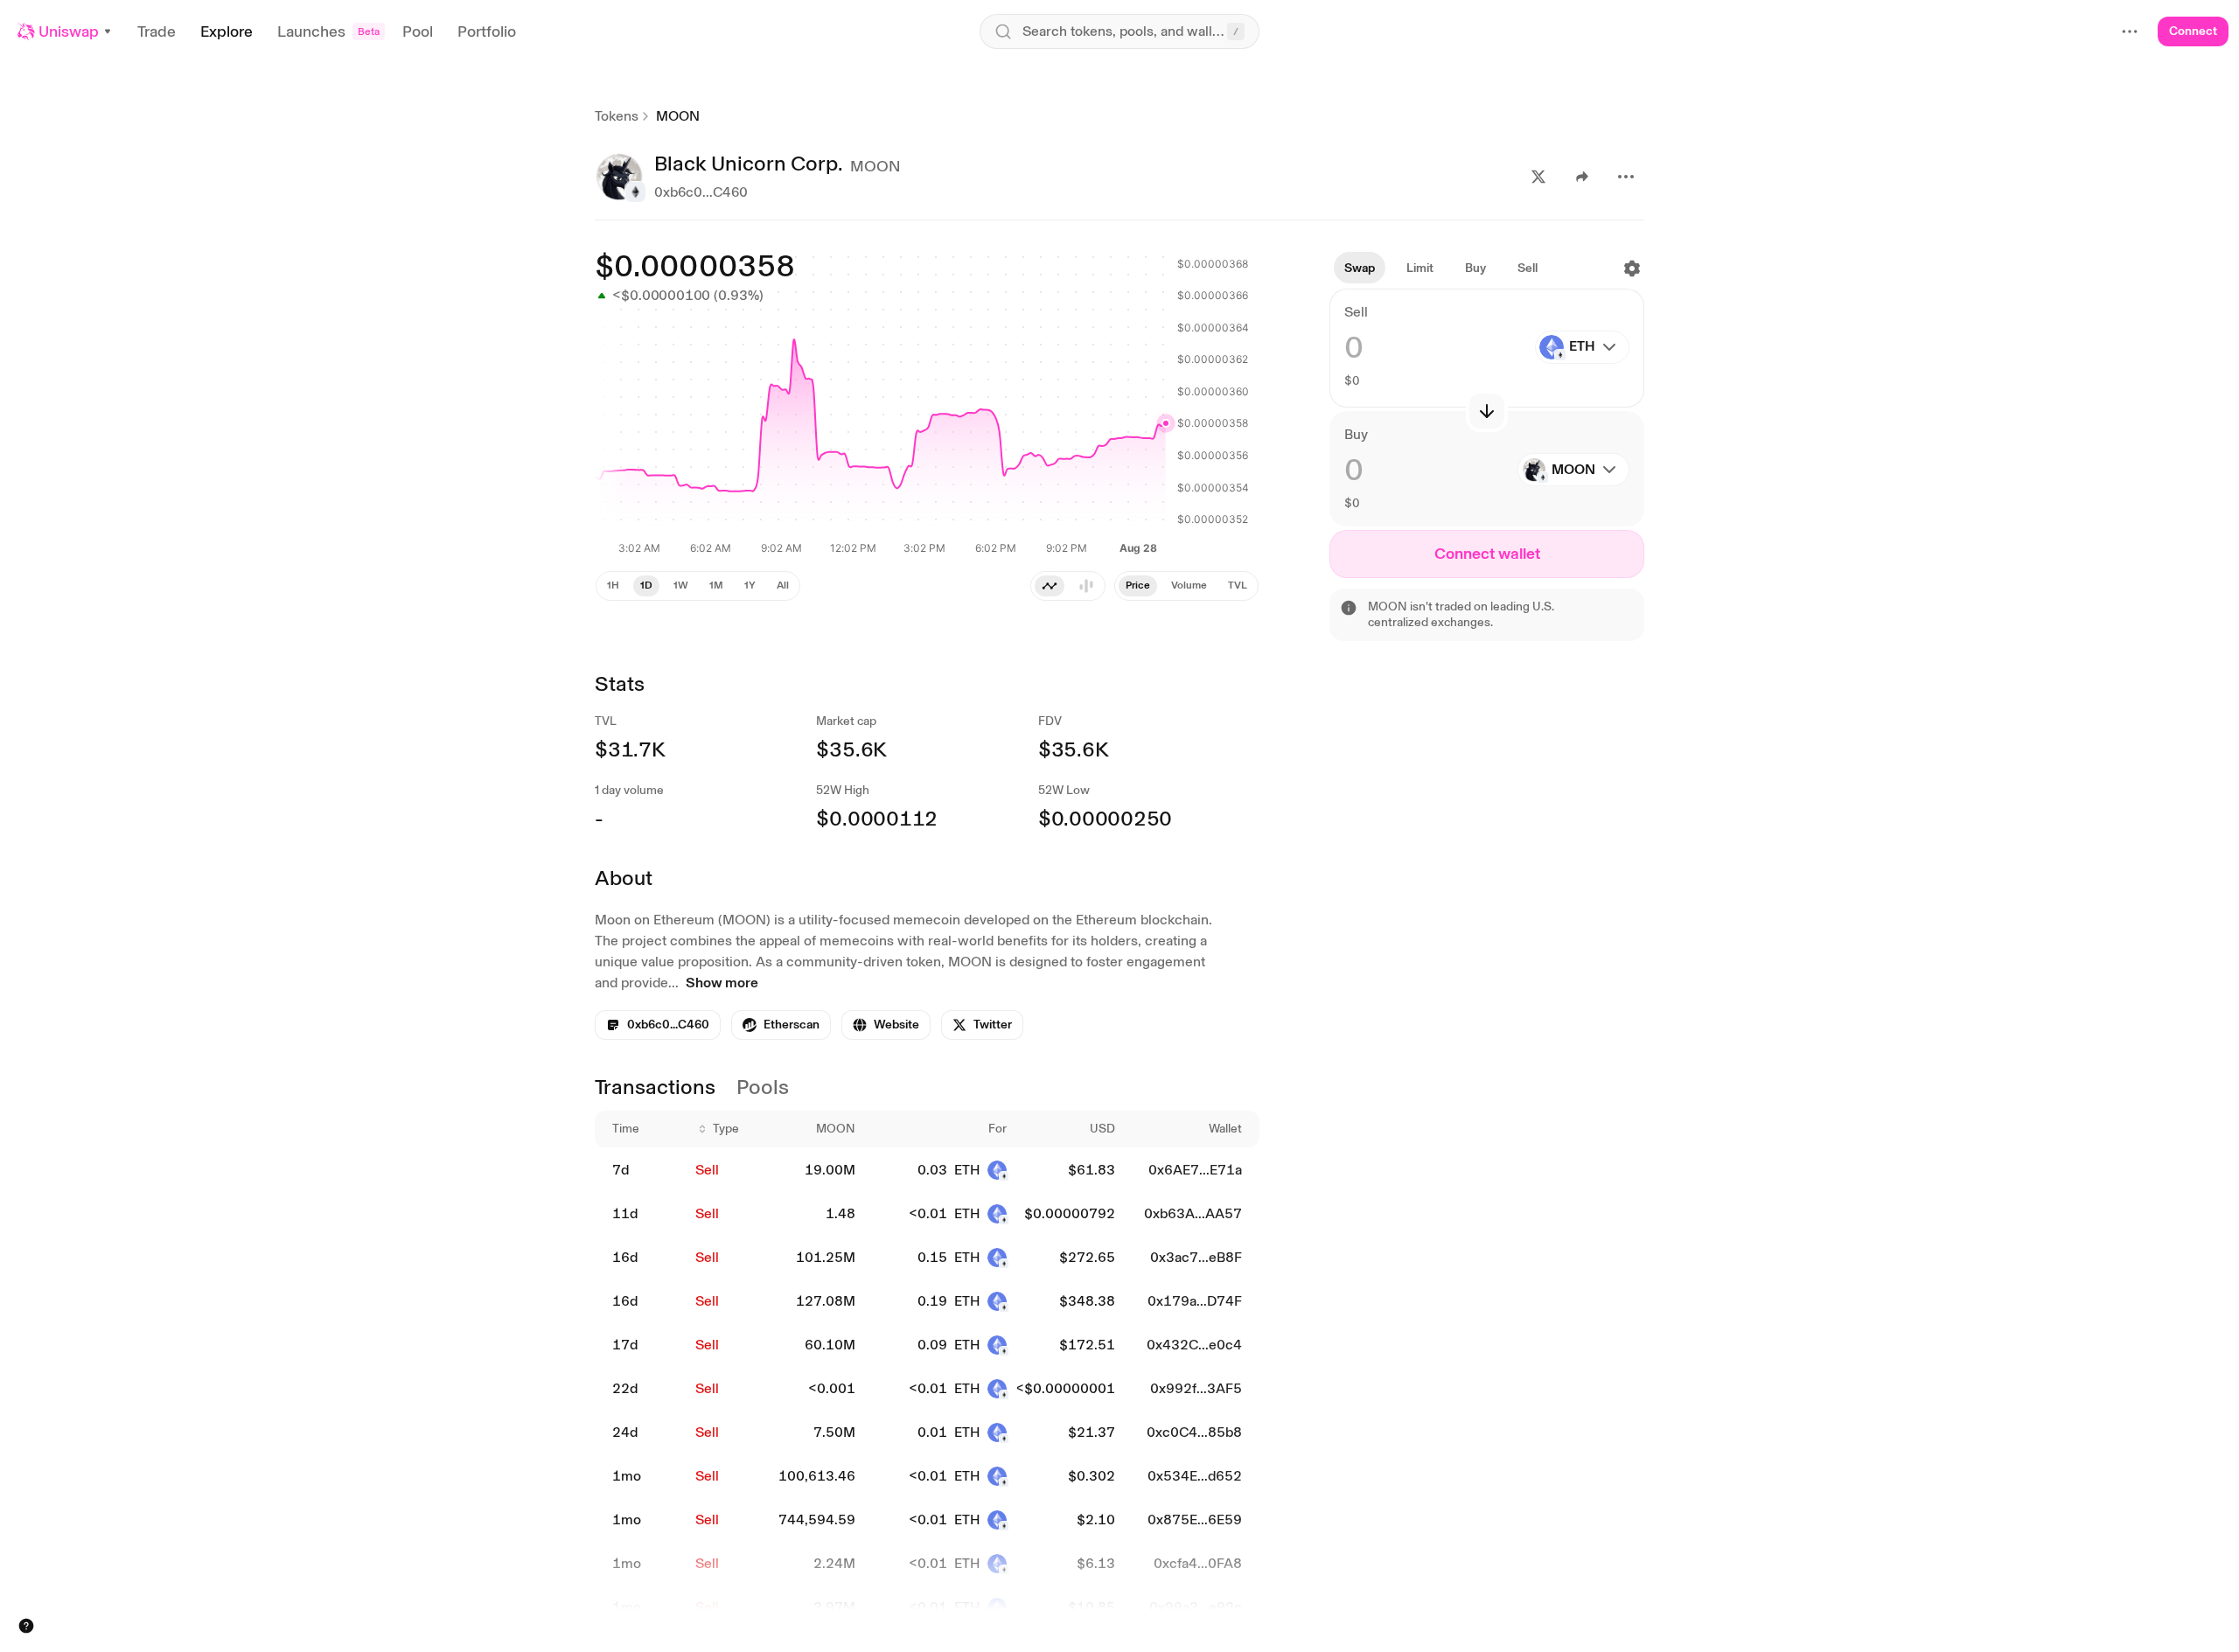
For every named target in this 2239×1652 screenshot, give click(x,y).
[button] (65, 31)
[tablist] (1186, 586)
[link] (781, 1025)
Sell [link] (707, 1170)
